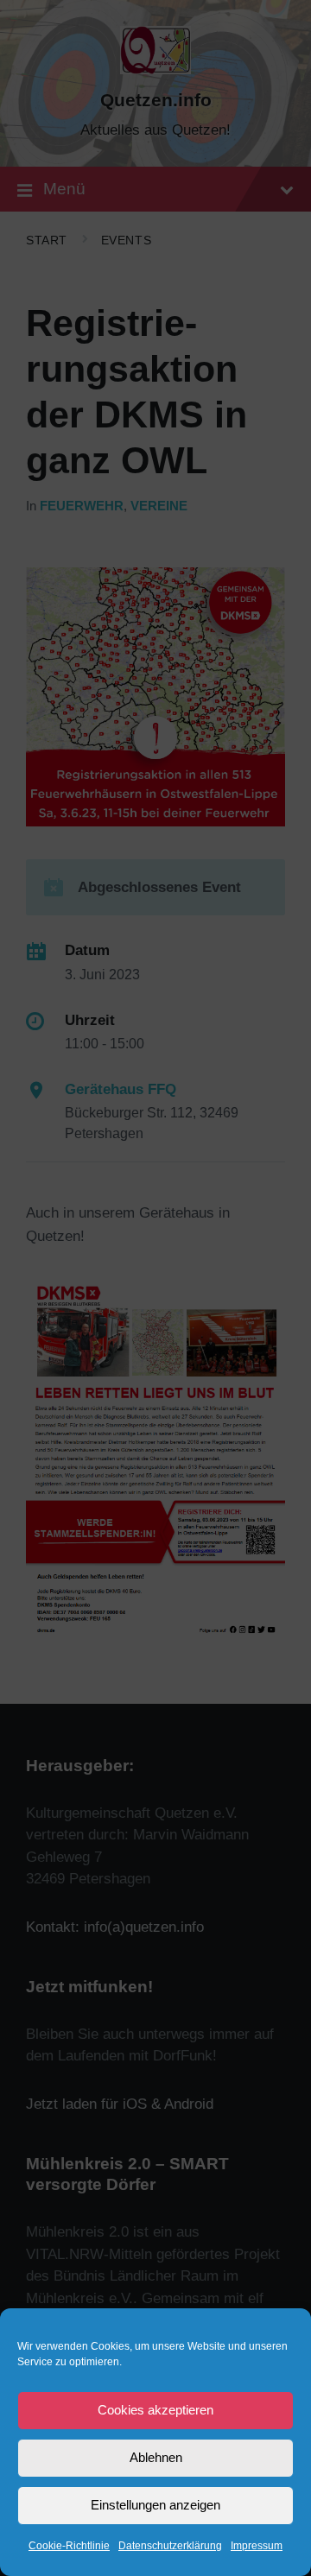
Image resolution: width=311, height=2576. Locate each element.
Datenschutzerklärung (170, 2546)
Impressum (257, 2546)
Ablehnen (156, 2457)
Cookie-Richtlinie (69, 2546)
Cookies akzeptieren (155, 2410)
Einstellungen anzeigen (155, 2505)
